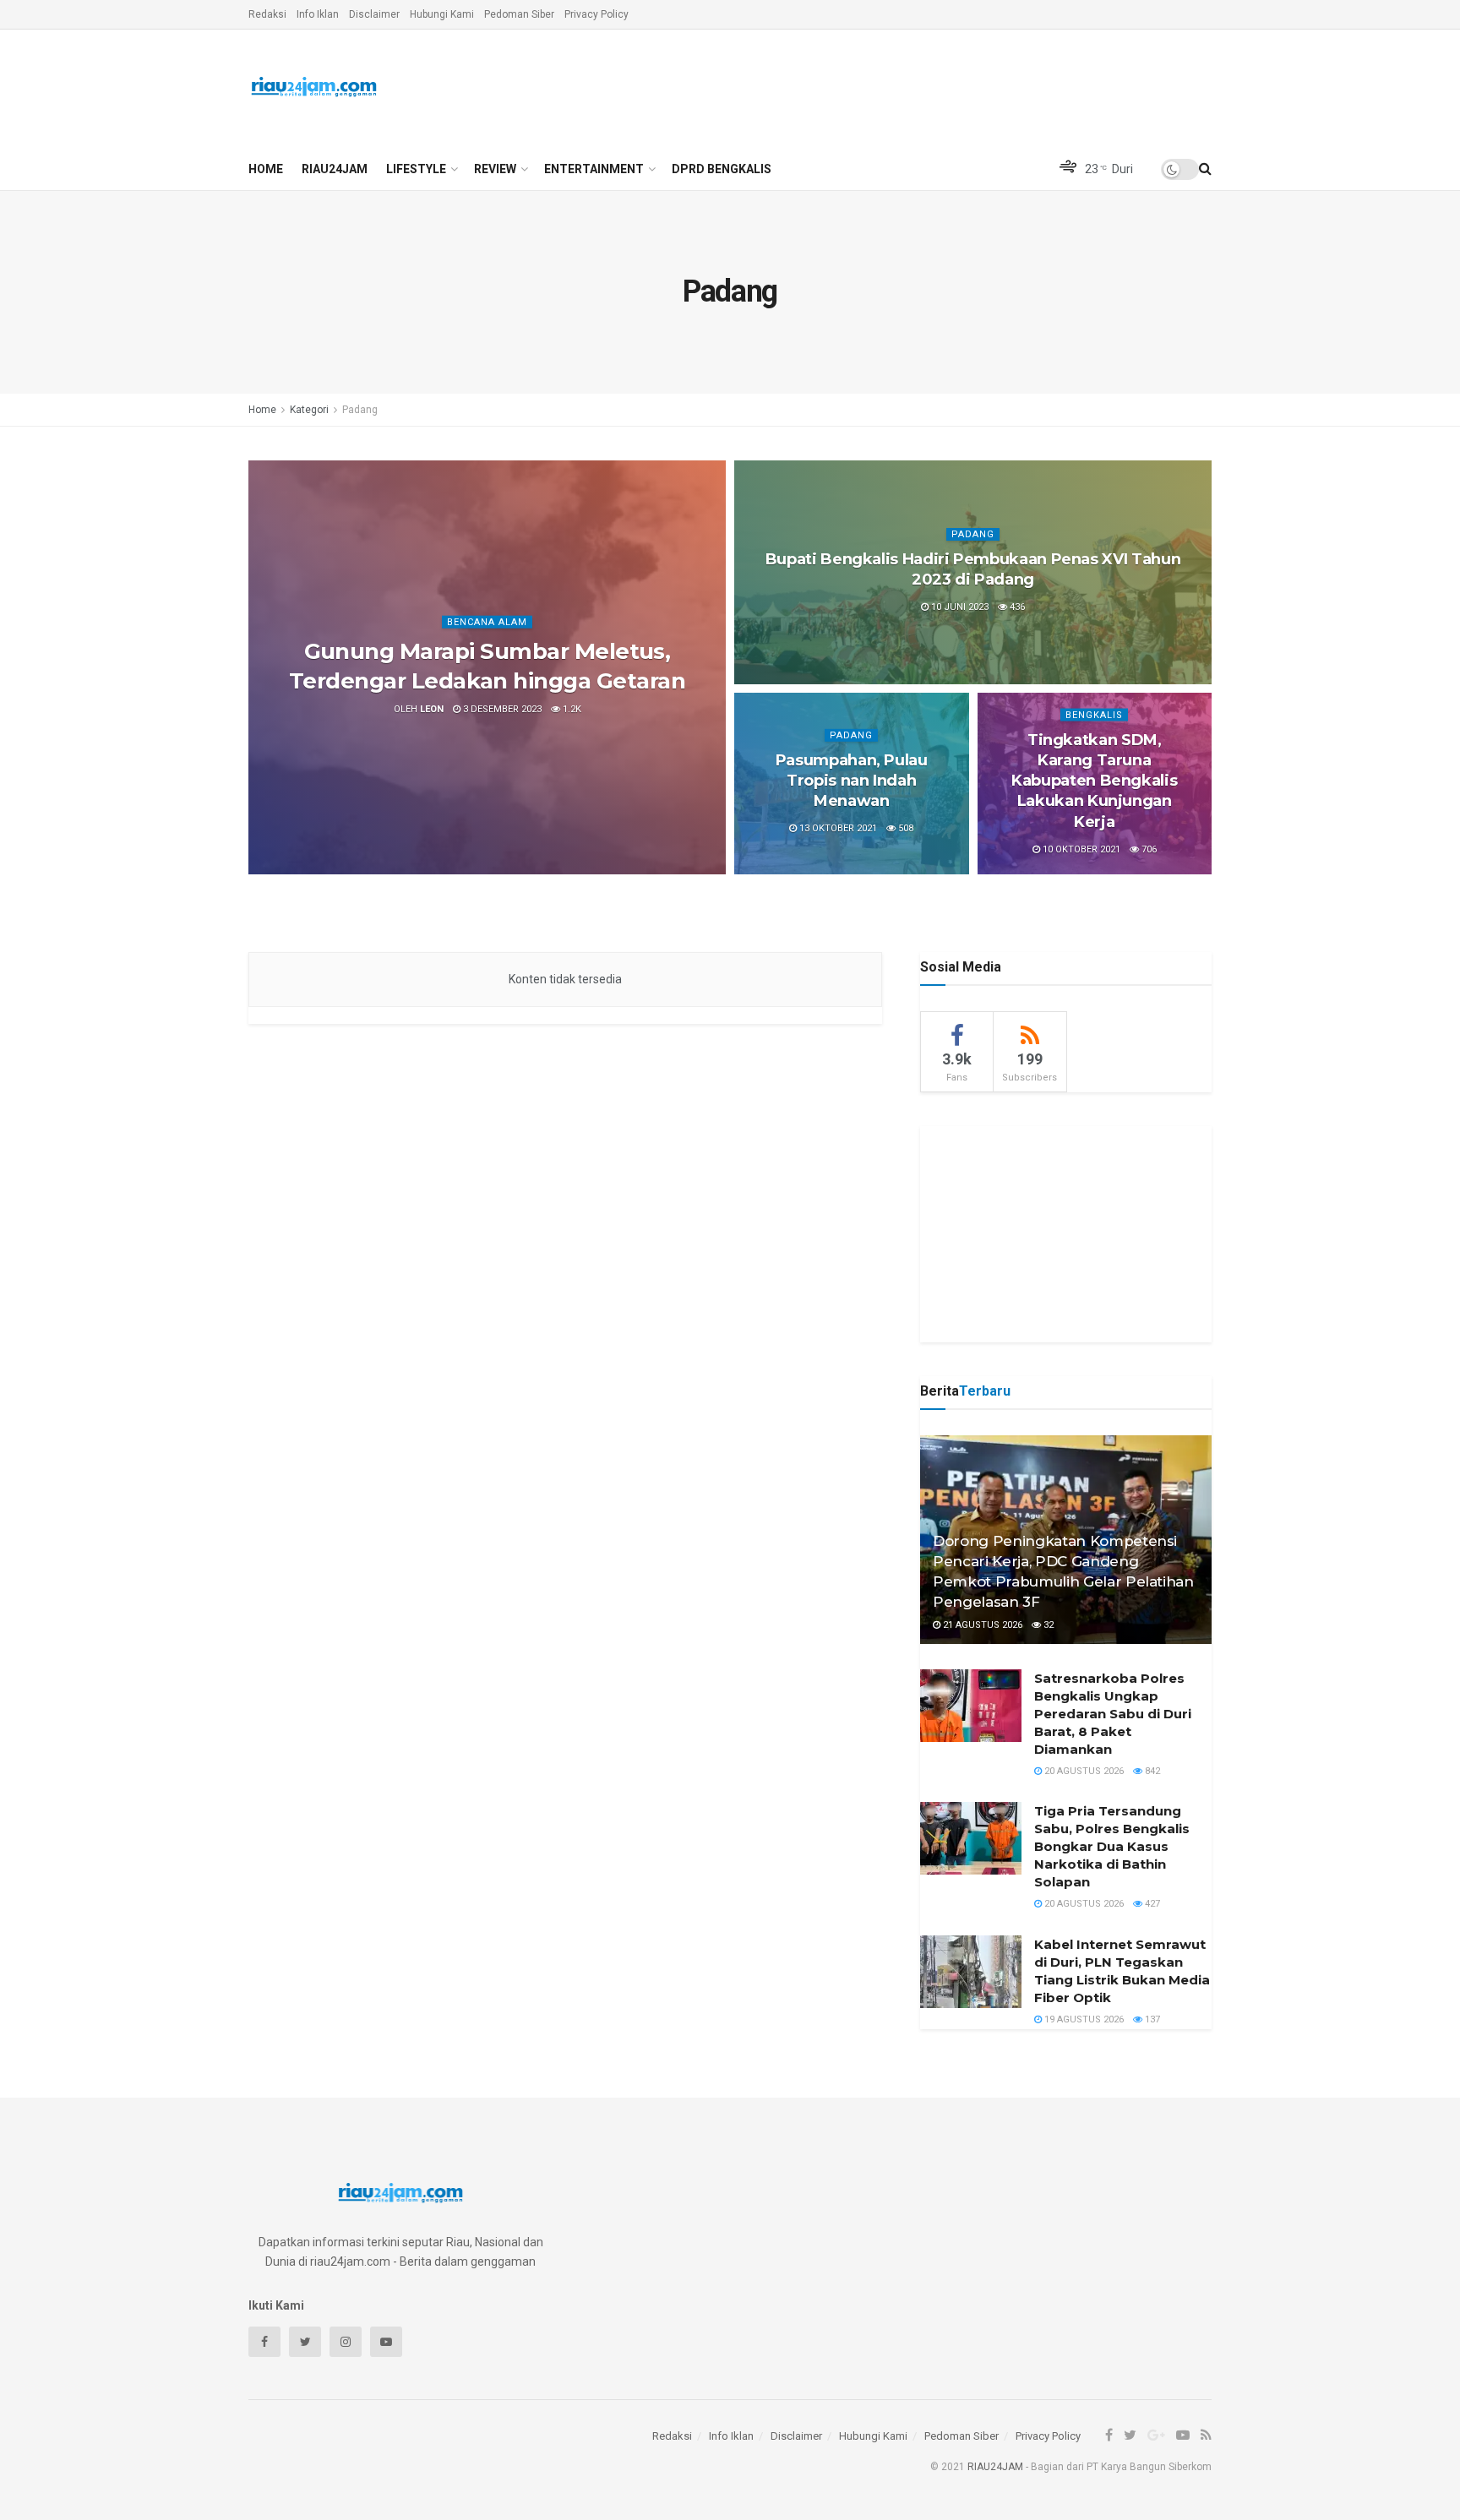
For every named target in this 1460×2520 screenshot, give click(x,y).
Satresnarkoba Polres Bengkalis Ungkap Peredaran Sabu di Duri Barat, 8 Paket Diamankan (1113, 1714)
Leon (432, 709)
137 (1151, 2019)
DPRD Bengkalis (722, 169)
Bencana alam (487, 622)
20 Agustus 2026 (1083, 1771)
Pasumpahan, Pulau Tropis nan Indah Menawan (852, 780)
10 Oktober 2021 (1080, 849)
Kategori (309, 410)
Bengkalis (1094, 714)
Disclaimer (374, 14)
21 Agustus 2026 (981, 1625)
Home (266, 169)
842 (1151, 1771)
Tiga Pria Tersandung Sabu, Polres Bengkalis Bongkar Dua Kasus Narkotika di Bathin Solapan (1112, 1846)
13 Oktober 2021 (837, 828)
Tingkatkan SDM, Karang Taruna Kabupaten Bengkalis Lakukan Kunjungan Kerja (1094, 780)
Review (495, 169)
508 (904, 828)
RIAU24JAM (995, 2467)
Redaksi (267, 14)
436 (1016, 607)
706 (1148, 849)
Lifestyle (416, 169)
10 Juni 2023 (959, 607)
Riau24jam (335, 169)
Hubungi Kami (442, 14)
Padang (360, 410)
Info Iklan (318, 14)
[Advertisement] (1066, 1232)
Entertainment (594, 169)
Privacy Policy (597, 14)
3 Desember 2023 (501, 709)
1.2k (571, 709)
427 (1151, 1904)
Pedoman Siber (519, 14)
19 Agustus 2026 (1083, 2019)
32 (1047, 1625)
